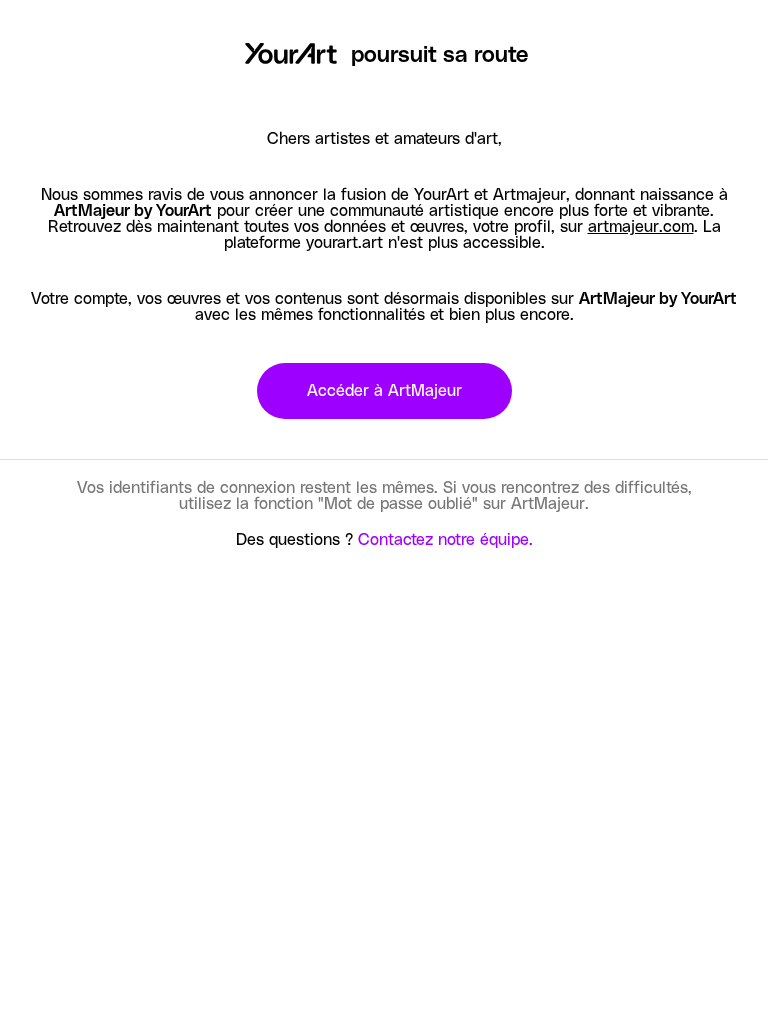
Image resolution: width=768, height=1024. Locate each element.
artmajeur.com (641, 227)
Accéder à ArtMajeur (384, 391)
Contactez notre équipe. (445, 540)
